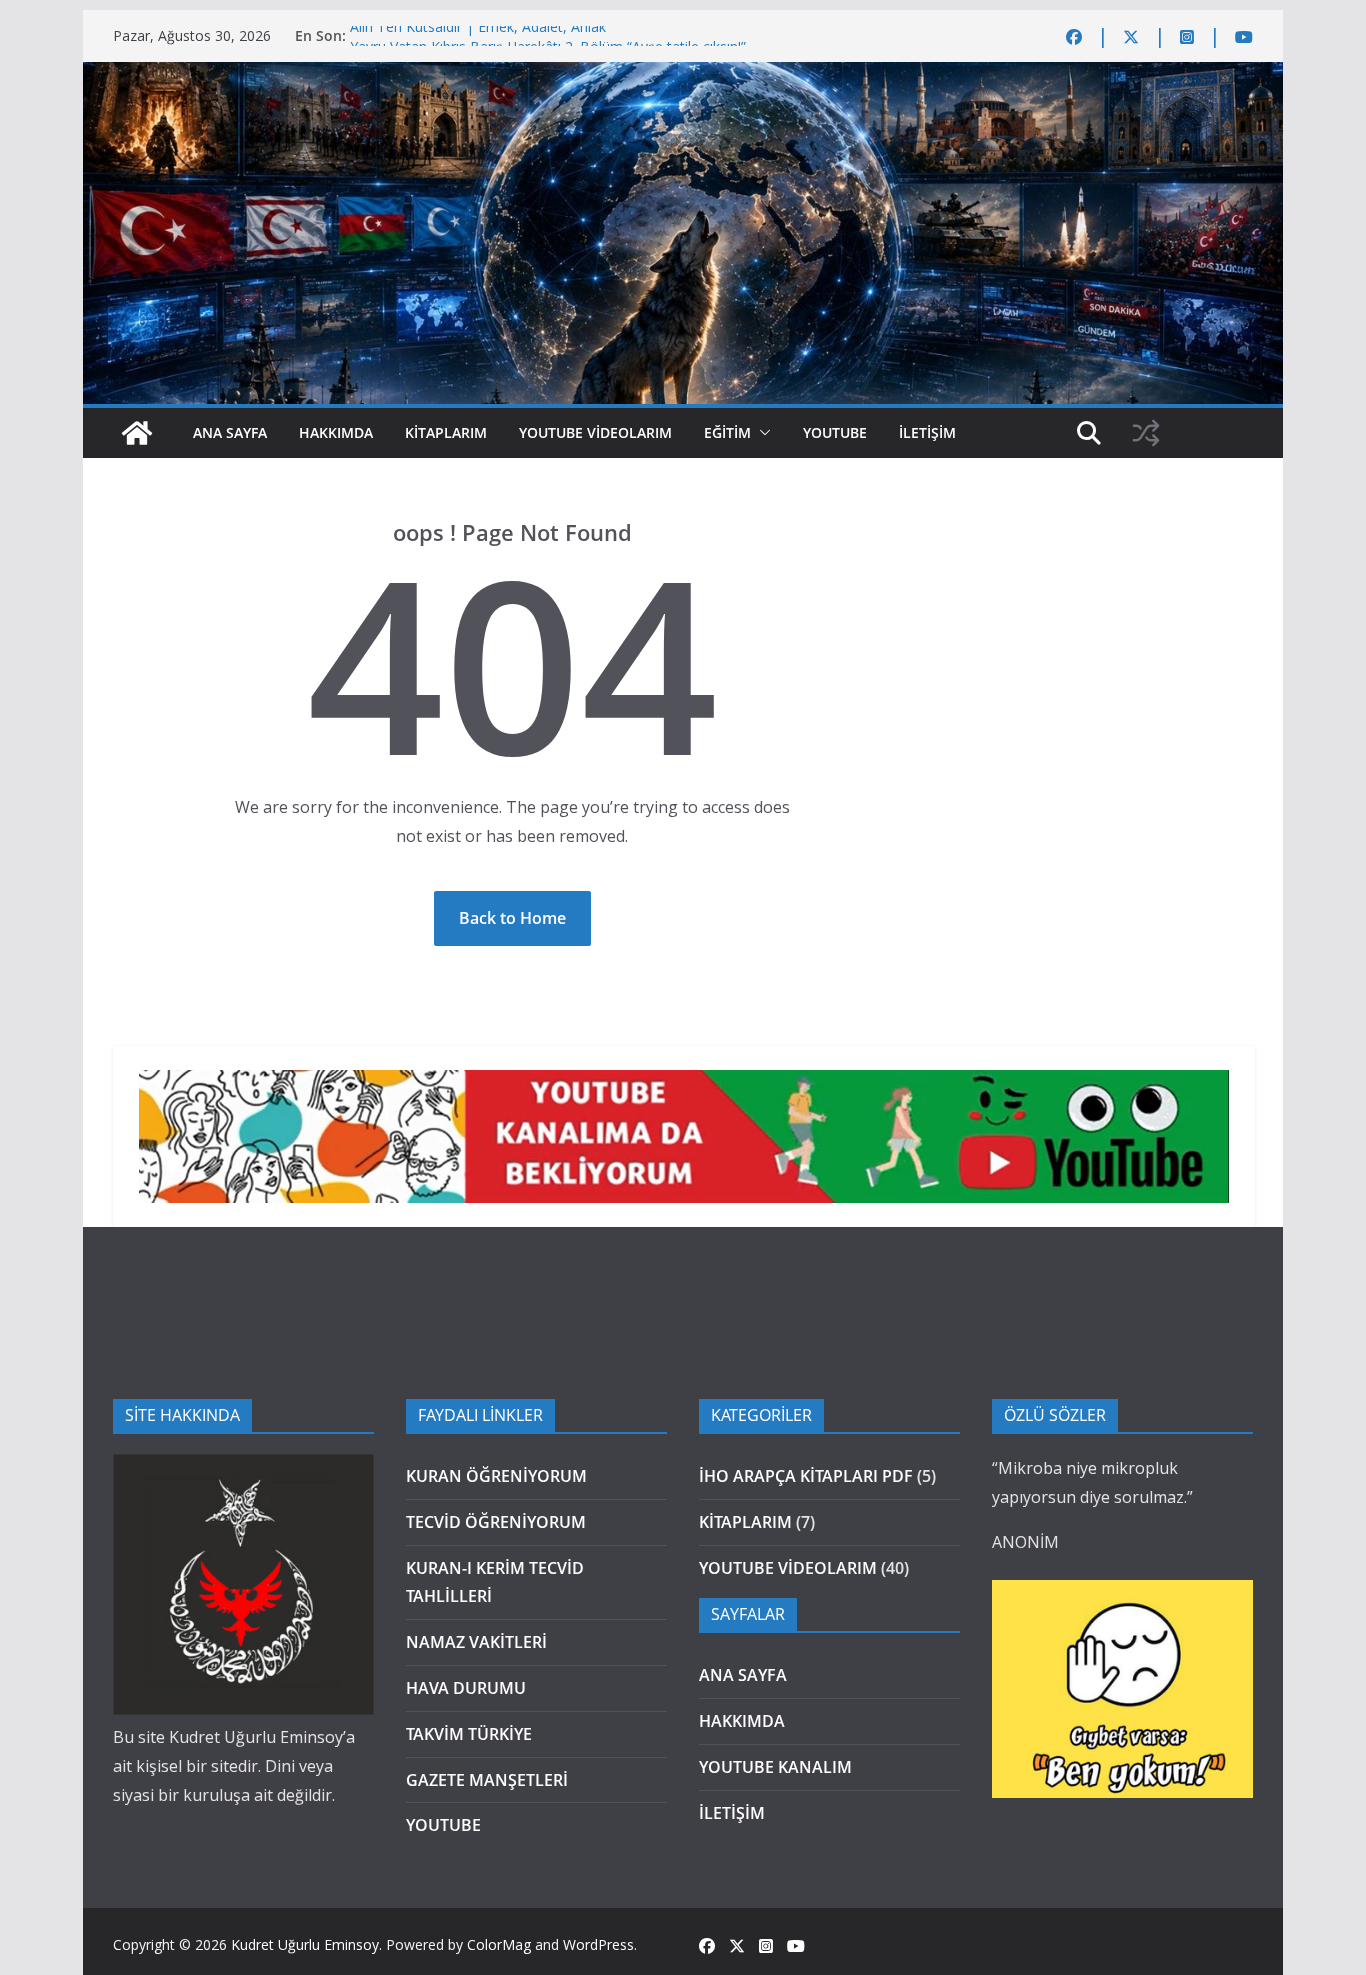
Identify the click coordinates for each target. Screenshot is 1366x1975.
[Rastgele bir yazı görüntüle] (1146, 433)
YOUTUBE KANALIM (775, 1767)
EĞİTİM (727, 432)
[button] (761, 433)
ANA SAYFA (230, 432)
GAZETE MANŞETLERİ (487, 1780)
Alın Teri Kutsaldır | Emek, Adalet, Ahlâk (478, 35)
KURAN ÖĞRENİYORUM (496, 1476)
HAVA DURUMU (466, 1688)
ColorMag (499, 1944)
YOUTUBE (835, 432)
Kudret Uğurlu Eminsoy (305, 1944)
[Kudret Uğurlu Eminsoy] (683, 76)
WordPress (598, 1944)
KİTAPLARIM (446, 432)
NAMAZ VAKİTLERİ (476, 1642)
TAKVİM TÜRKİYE (469, 1734)
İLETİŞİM (927, 432)
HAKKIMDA (336, 432)
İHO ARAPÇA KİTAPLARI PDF (806, 1476)
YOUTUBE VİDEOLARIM (595, 432)
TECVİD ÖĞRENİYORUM (496, 1522)
